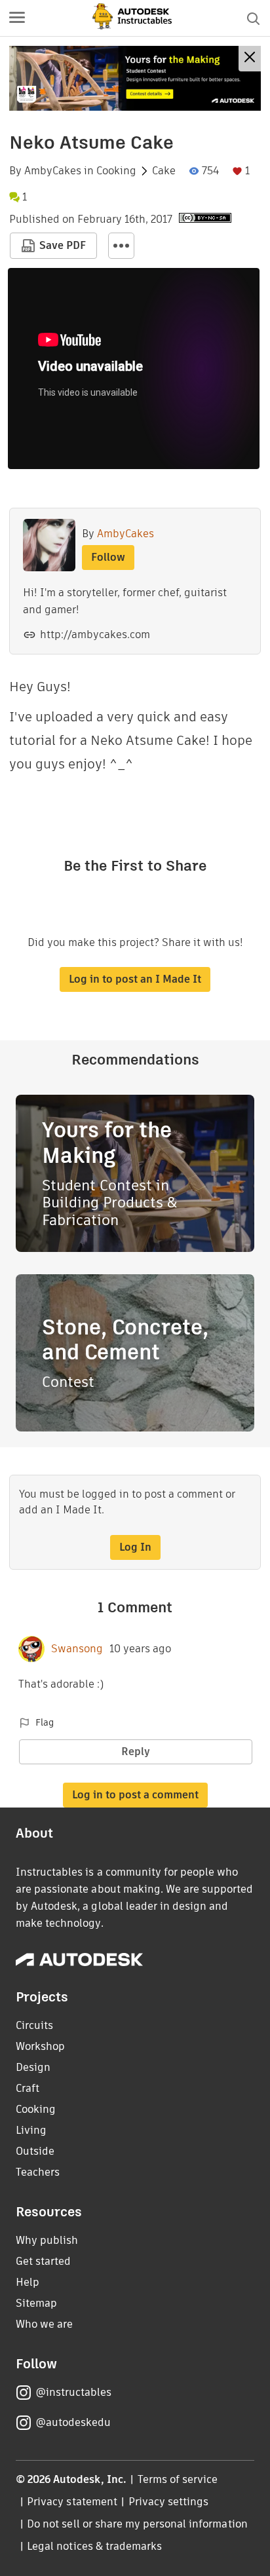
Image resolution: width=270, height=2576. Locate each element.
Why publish (47, 2240)
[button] (17, 18)
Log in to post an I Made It (135, 979)
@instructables (73, 2392)
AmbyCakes (53, 171)
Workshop (40, 2046)
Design (33, 2067)
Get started (43, 2261)
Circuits (34, 2025)
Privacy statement (72, 2502)
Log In (135, 1547)
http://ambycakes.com (95, 635)
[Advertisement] (135, 78)
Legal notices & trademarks (94, 2546)
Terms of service (178, 2479)
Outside (35, 2151)
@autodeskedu (73, 2422)
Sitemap (36, 2303)
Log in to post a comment (135, 1795)
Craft (28, 2088)
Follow (108, 557)
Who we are (44, 2324)
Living (31, 2130)
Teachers (38, 2172)
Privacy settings (169, 2502)
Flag (45, 1722)
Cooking (116, 171)
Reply (136, 1752)
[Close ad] (250, 59)
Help (28, 2282)
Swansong (77, 1649)
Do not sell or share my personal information (137, 2524)
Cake (164, 171)
